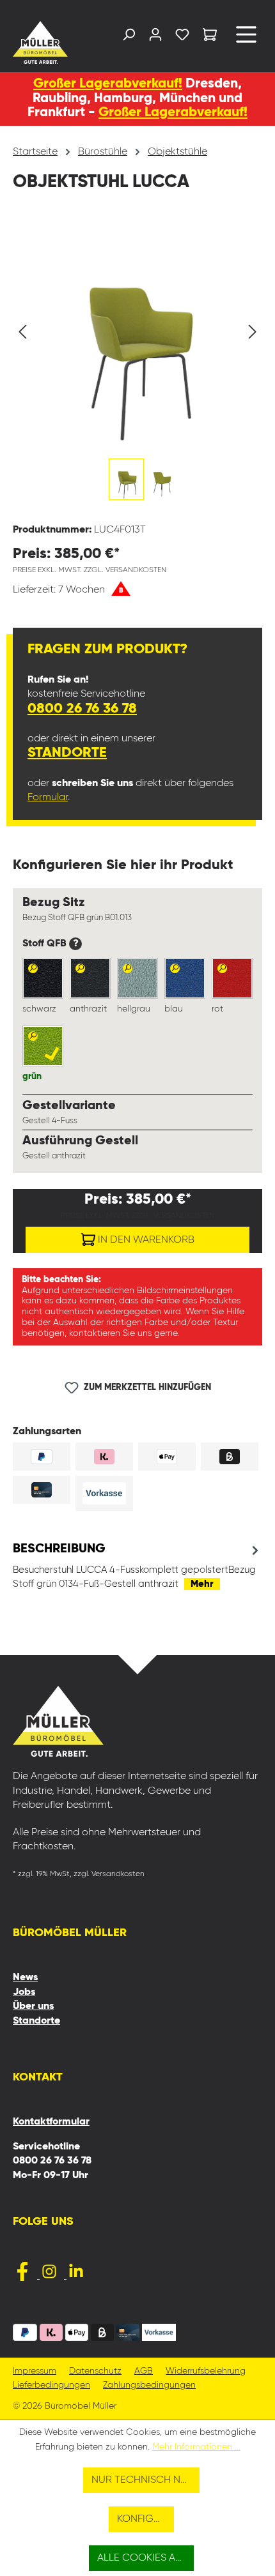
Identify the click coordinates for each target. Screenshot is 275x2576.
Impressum (35, 2371)
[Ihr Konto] (155, 37)
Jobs (24, 1992)
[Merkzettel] (182, 37)
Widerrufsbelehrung (206, 2371)
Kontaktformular (51, 2122)
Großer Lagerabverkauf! (108, 84)
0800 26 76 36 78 (82, 709)
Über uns (33, 2006)
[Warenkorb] (210, 37)
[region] (137, 366)
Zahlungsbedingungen (149, 2385)
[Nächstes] (253, 332)
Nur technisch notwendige (145, 2480)
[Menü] (246, 39)
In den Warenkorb (145, 1240)
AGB (144, 2371)
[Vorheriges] (22, 332)
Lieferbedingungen (51, 2385)
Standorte (67, 753)
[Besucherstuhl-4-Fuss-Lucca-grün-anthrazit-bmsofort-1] (137, 332)
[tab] (137, 1566)
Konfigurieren (146, 2519)
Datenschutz (95, 2371)
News (25, 1978)
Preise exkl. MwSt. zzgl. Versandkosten (90, 570)
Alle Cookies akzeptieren (146, 2558)
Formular (48, 798)
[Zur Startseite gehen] (41, 42)
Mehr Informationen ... (196, 2447)
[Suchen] (129, 37)
